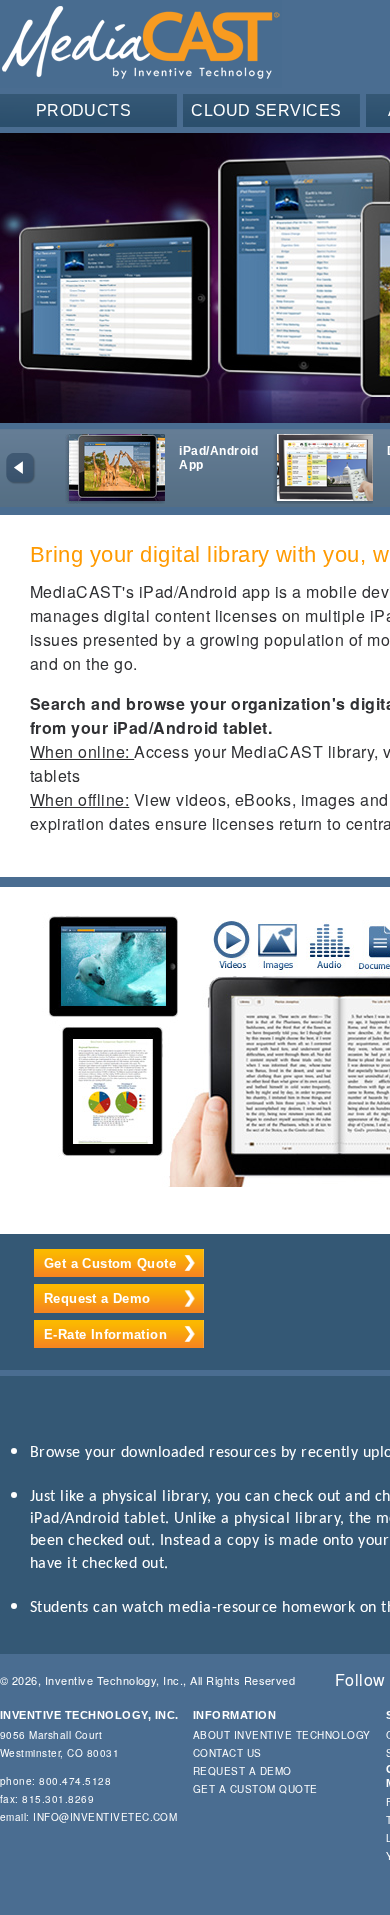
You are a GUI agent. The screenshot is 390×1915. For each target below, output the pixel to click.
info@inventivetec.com (105, 1817)
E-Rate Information (105, 1334)
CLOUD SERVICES (266, 110)
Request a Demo (97, 1298)
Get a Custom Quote (110, 1263)
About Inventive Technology (281, 1735)
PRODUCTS (84, 110)
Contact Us (227, 1753)
